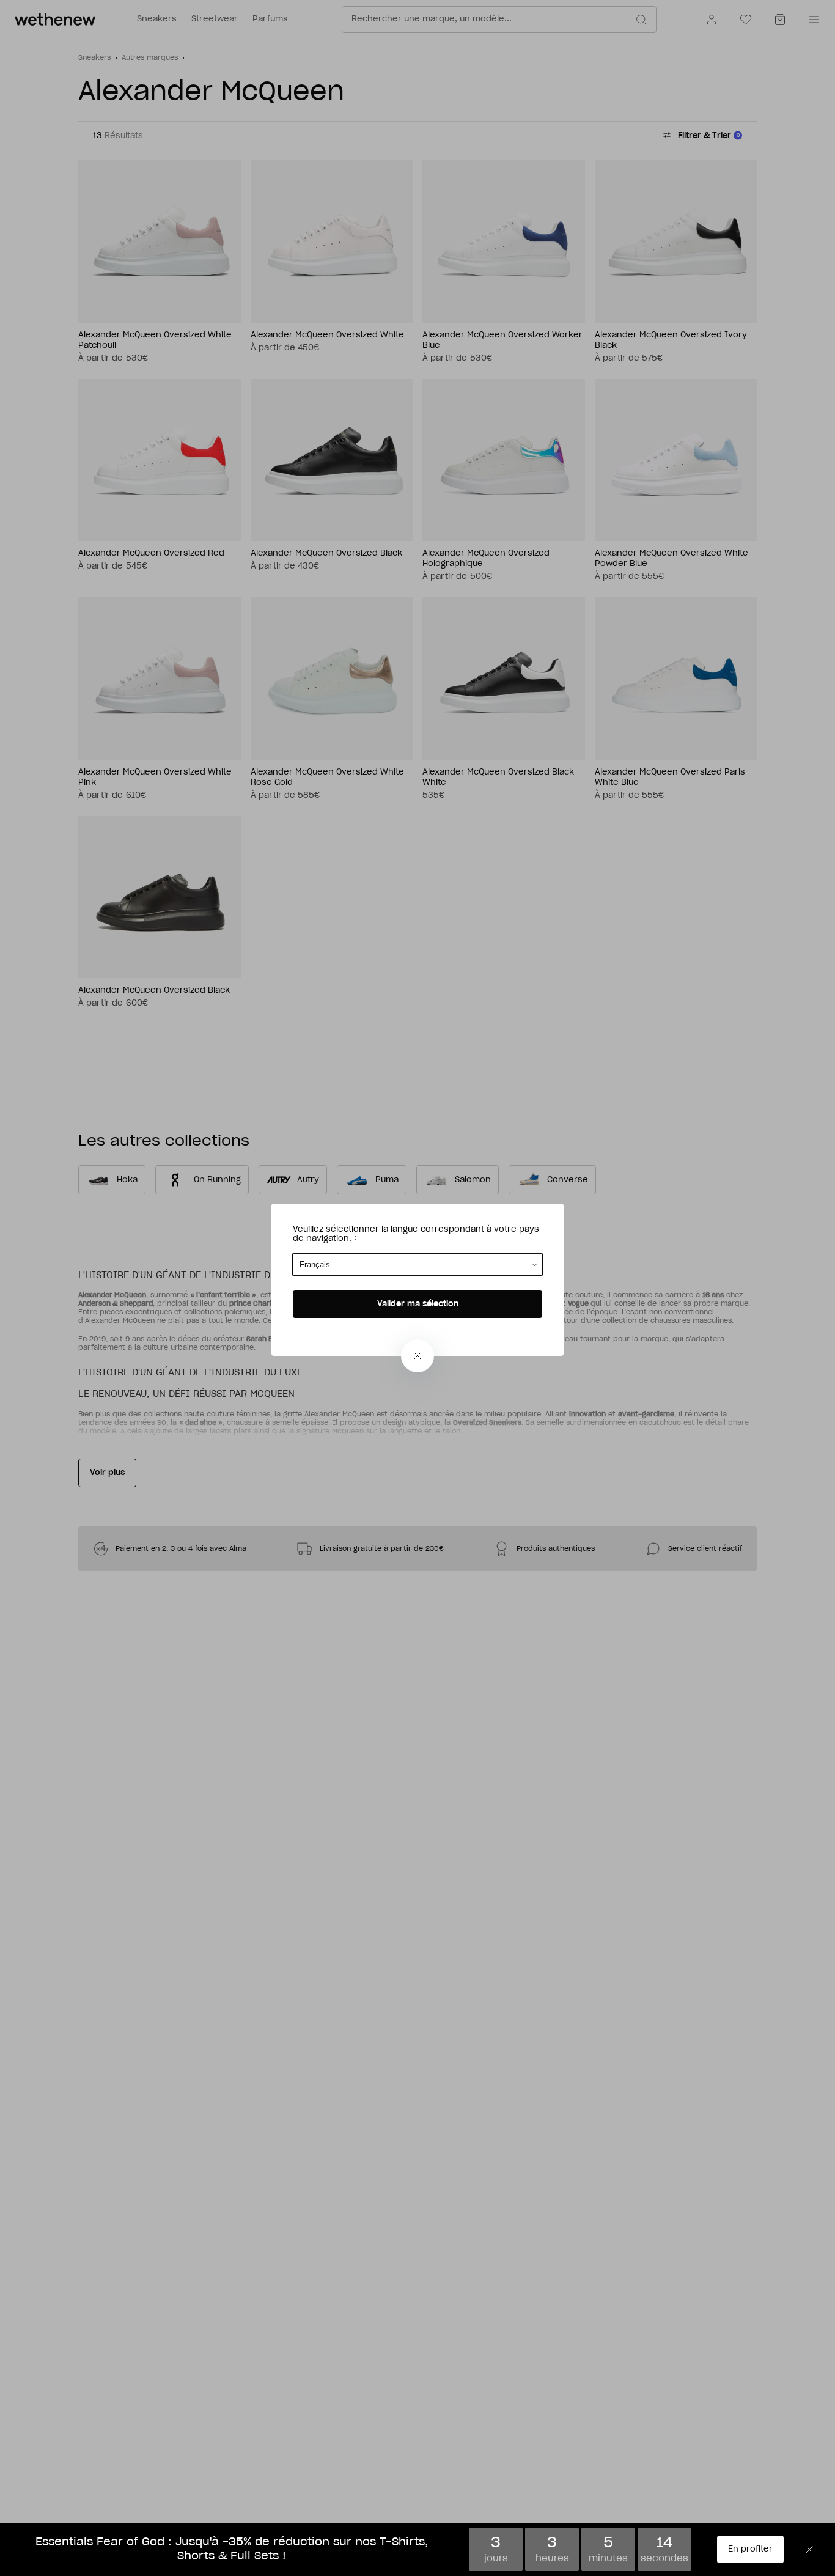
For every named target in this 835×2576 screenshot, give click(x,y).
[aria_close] (417, 1356)
